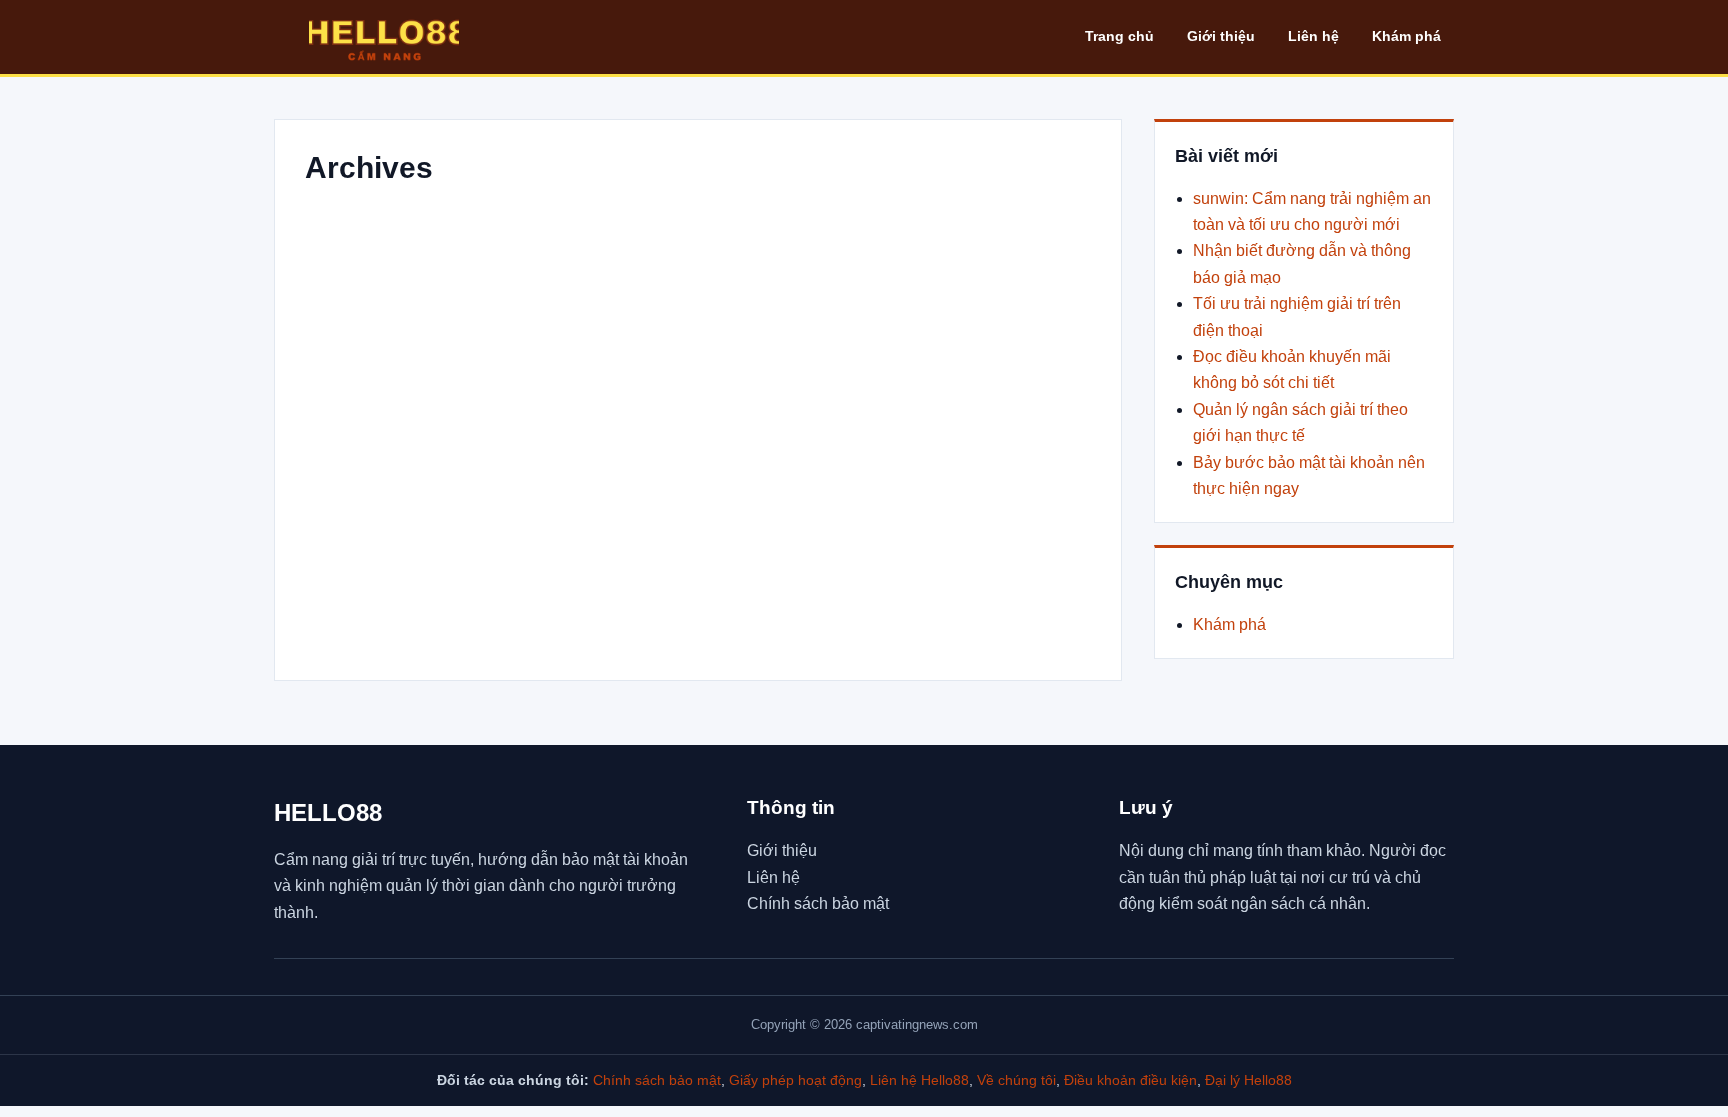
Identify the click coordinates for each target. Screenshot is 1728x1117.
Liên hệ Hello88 (919, 1080)
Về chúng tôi (1016, 1080)
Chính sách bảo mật (818, 903)
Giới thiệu (1221, 36)
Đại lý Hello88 (1248, 1080)
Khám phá (1406, 36)
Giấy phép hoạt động (795, 1080)
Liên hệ (1313, 36)
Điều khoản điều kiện (1130, 1080)
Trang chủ (1119, 36)
